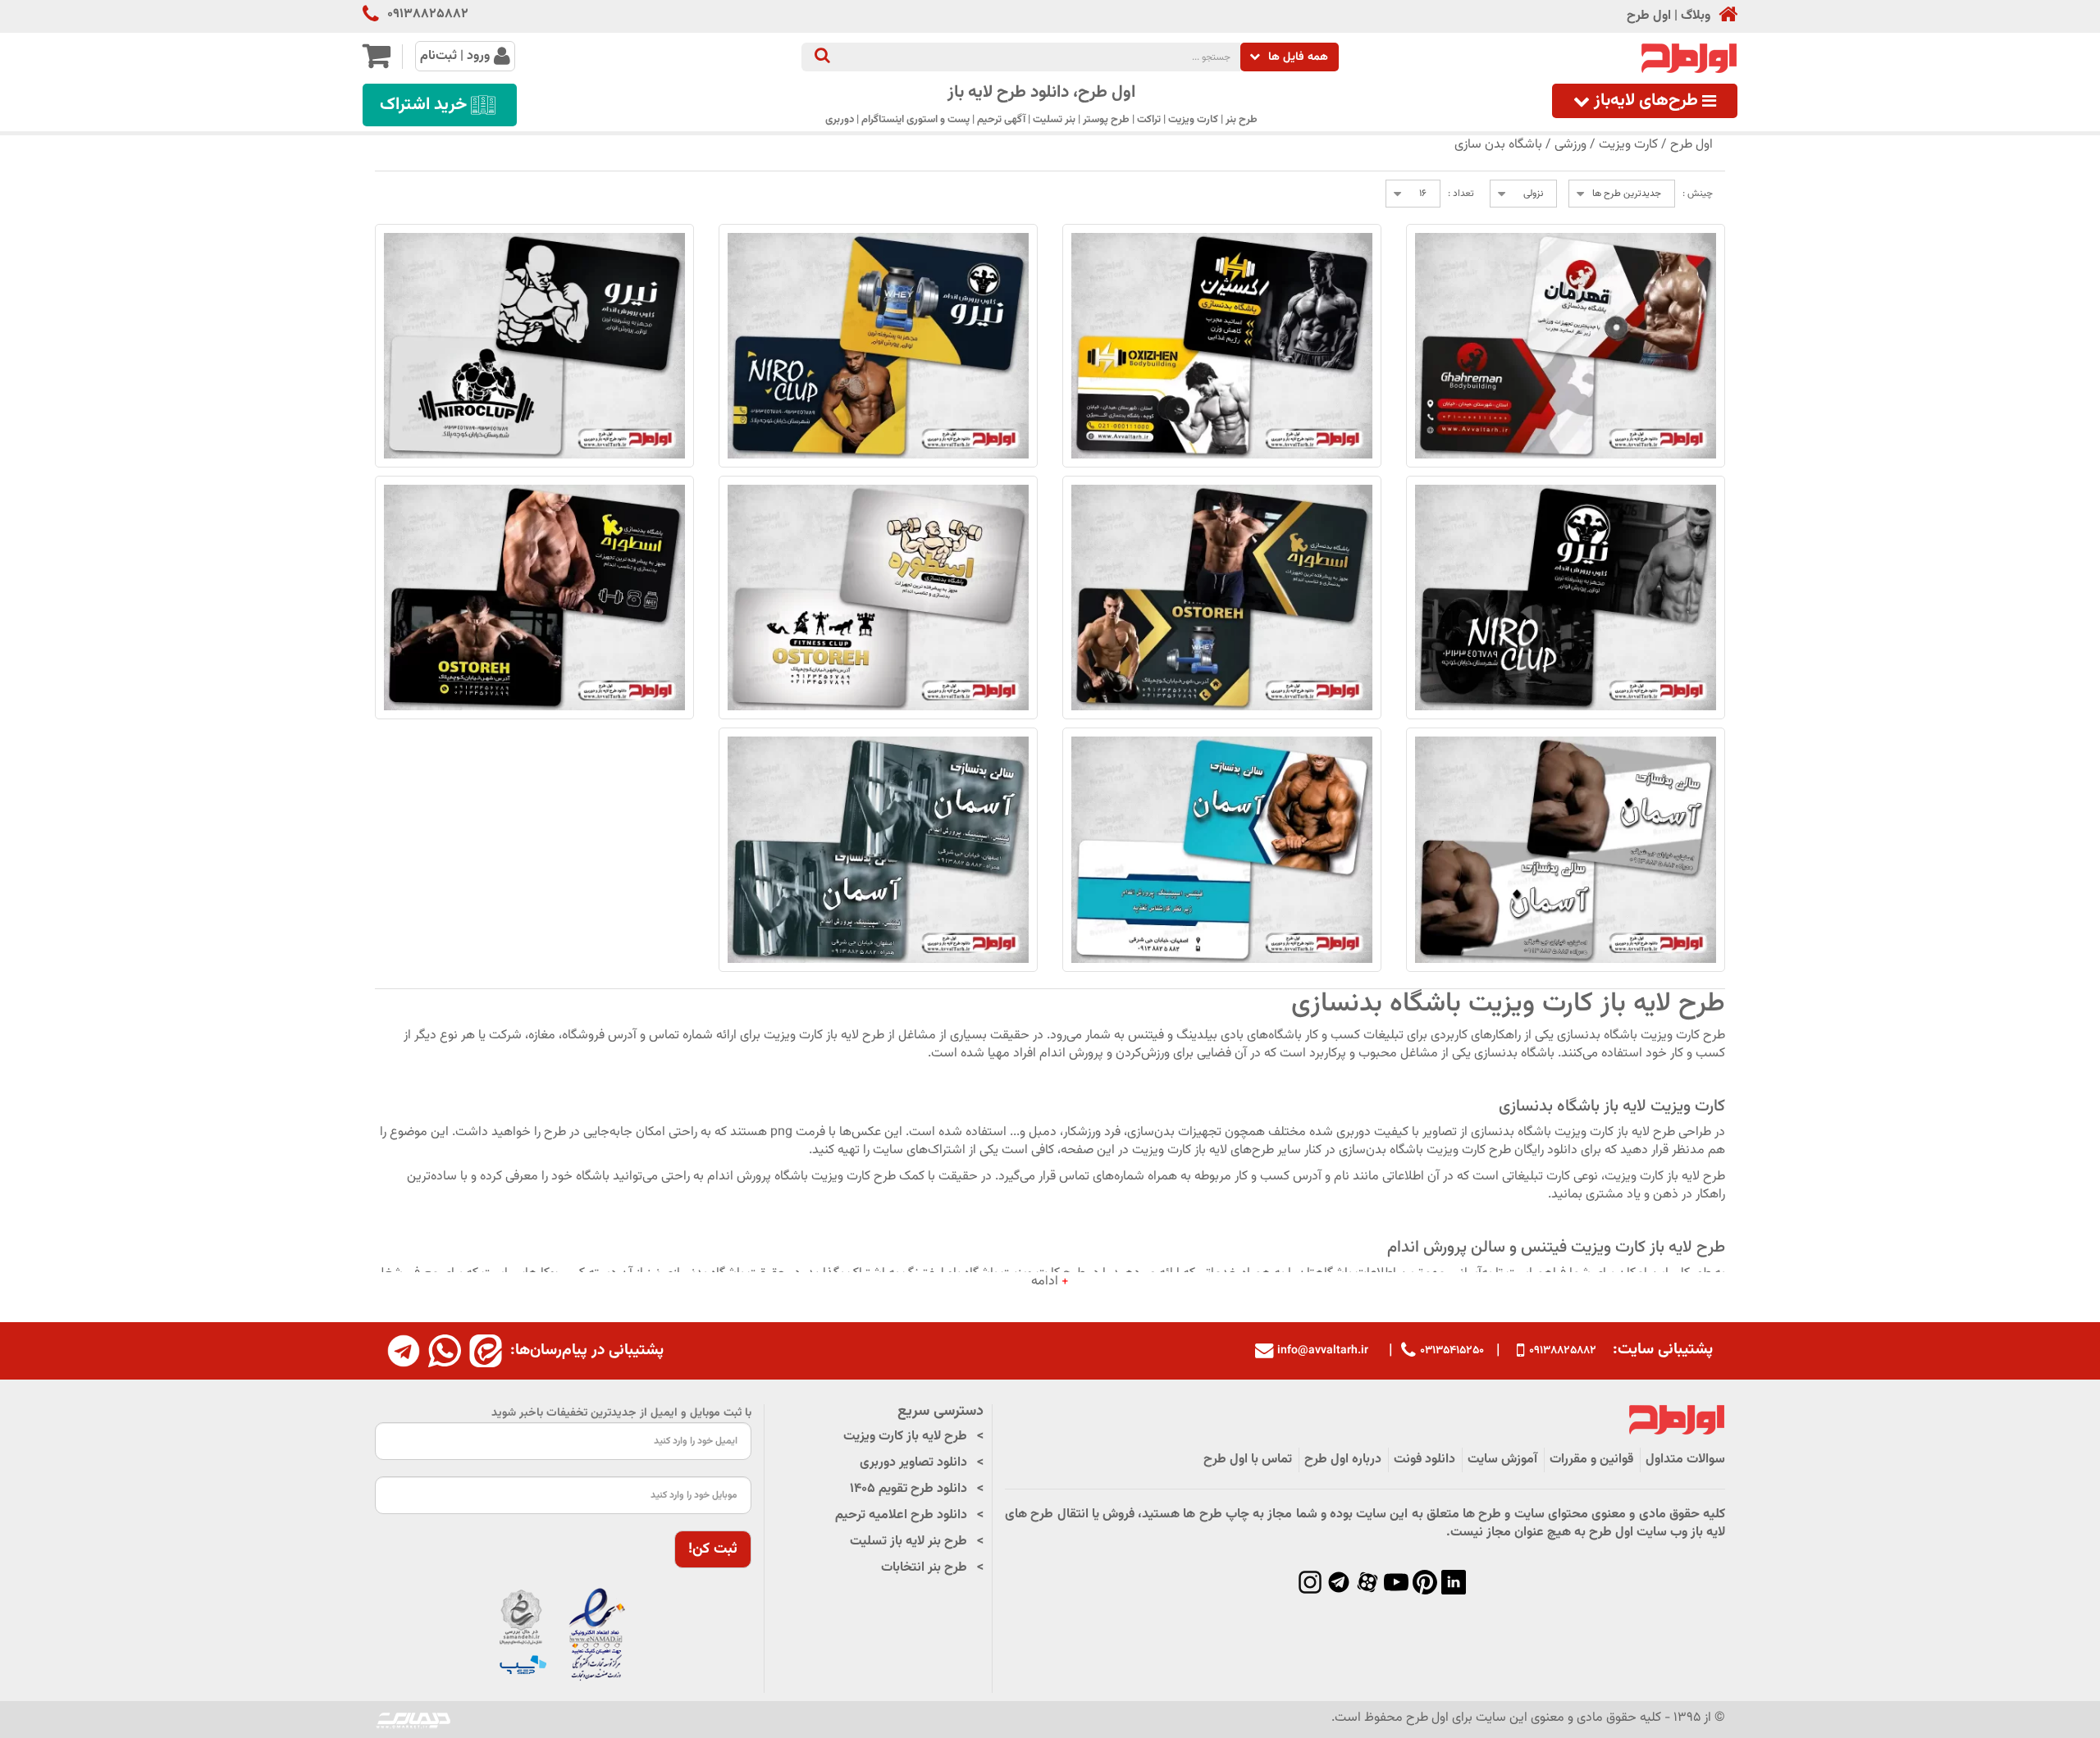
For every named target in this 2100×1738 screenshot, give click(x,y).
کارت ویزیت (1628, 145)
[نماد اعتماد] (563, 1635)
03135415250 (1452, 1350)
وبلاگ (1696, 16)
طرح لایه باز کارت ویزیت (905, 1437)
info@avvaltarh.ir (1323, 1351)
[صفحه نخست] (1724, 16)
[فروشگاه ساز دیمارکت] (413, 1720)
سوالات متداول (1685, 1460)
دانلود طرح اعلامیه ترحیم (901, 1515)
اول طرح (1649, 16)
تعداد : (1461, 194)
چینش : (1698, 194)
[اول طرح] (1687, 59)
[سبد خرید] (376, 63)
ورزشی (1570, 145)
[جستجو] (822, 57)
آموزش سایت (1502, 1460)
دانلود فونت (1424, 1460)
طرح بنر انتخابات (924, 1568)
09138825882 (428, 15)
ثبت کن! (713, 1549)
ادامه (1050, 1282)
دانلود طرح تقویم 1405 (908, 1489)
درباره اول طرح (1343, 1460)
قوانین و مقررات (1591, 1460)
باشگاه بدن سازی (1498, 145)
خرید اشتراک (423, 105)
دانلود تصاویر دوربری (913, 1463)
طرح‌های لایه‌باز (1646, 101)
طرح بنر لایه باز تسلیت (908, 1542)
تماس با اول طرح (1248, 1460)
